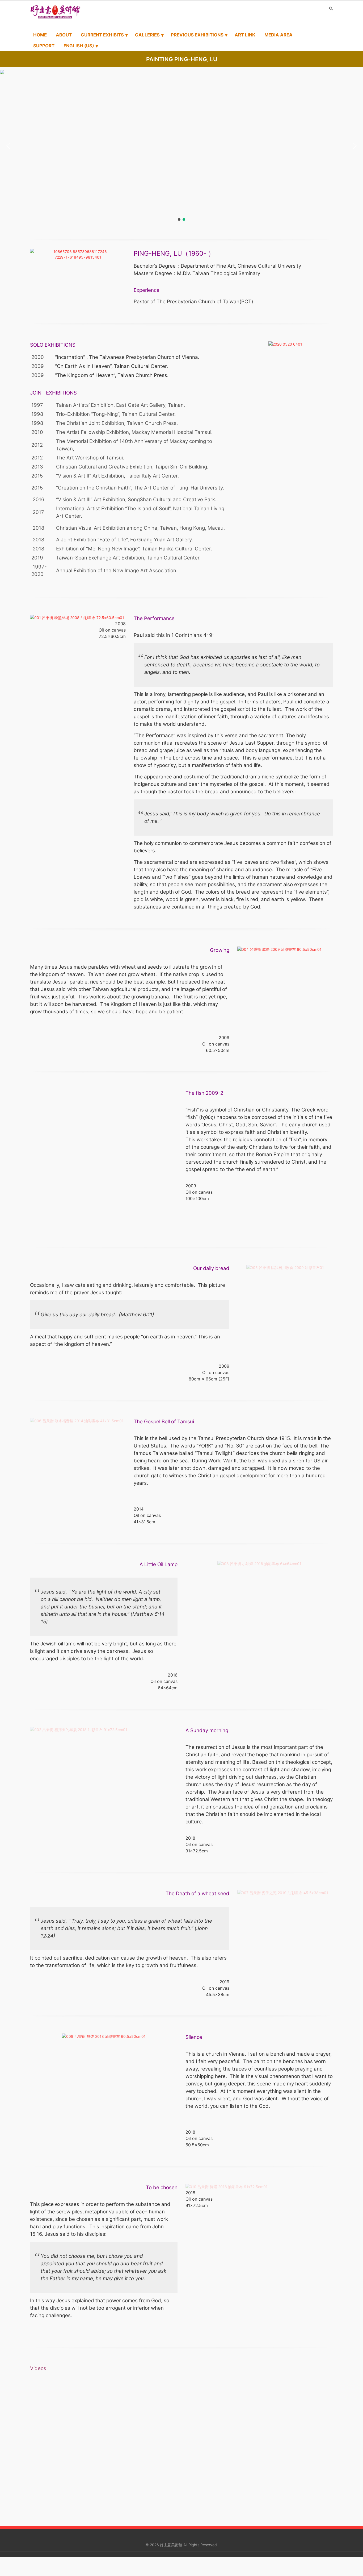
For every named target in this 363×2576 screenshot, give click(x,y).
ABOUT (64, 35)
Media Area (278, 35)
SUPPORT (44, 46)
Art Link (245, 35)
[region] (181, 146)
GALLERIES (147, 35)
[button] (8, 146)
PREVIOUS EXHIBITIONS (197, 35)
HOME (40, 35)
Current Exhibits (102, 35)
